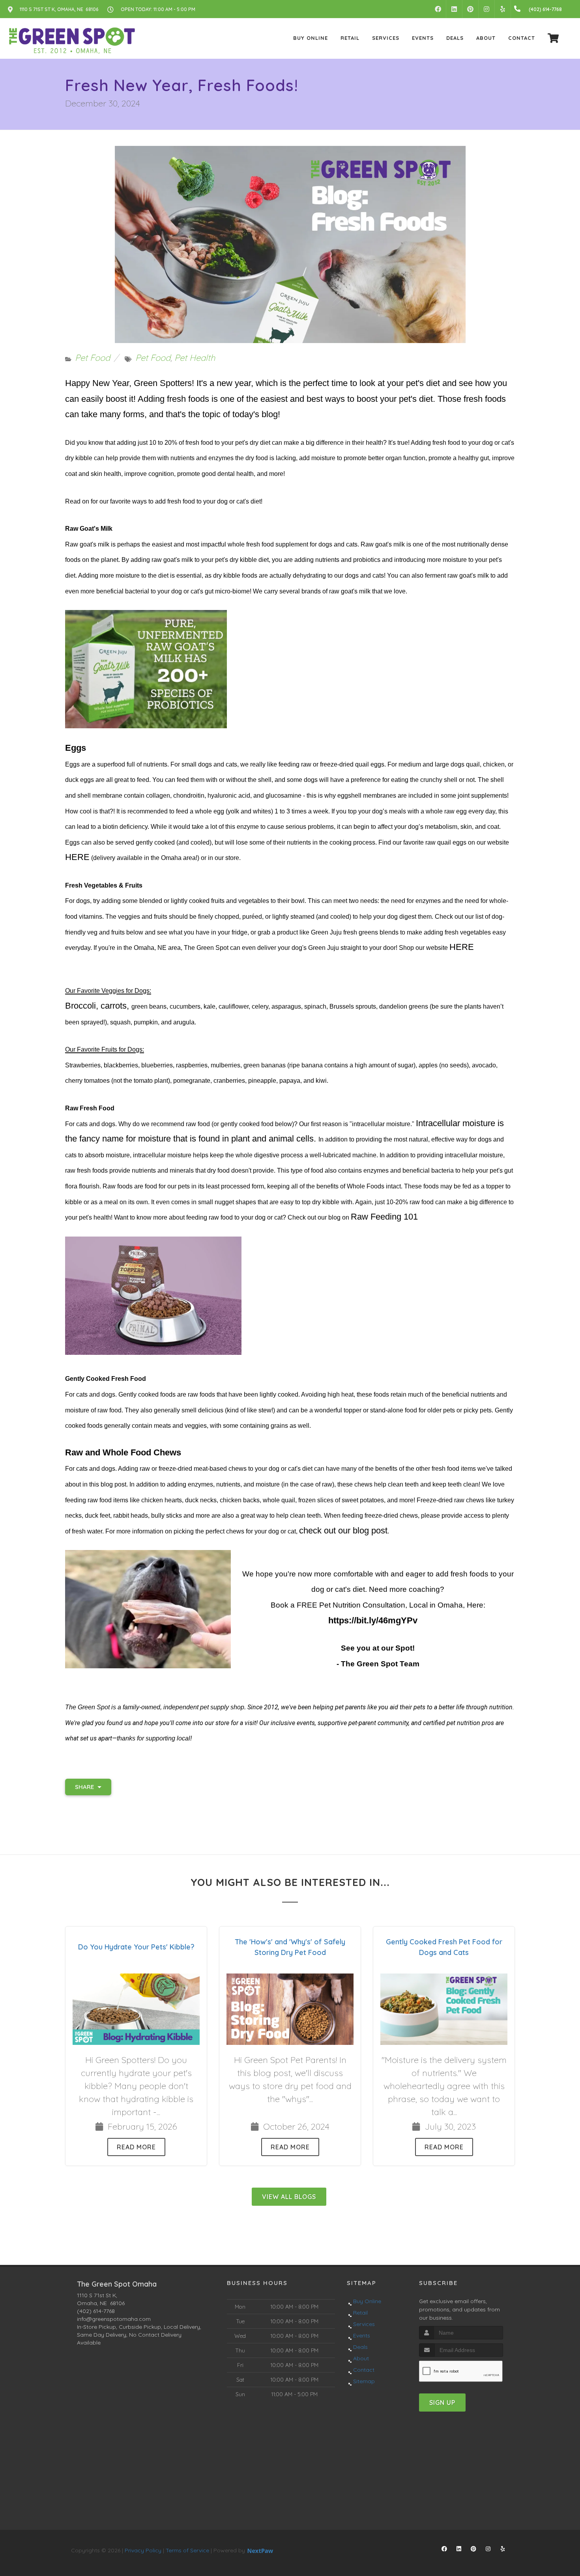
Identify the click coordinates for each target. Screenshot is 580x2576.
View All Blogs (289, 2197)
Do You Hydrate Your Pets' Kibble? (136, 1947)
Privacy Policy (143, 2550)
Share (85, 1787)
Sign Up (442, 2403)
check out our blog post (343, 1530)
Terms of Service (187, 2550)
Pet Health (195, 358)
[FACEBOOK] (438, 9)
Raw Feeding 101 (384, 1217)
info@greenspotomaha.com (114, 2319)
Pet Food (93, 358)
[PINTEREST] (470, 9)
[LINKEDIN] (454, 9)
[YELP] (503, 9)
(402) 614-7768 (96, 2311)
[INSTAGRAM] (486, 9)
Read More (136, 2147)
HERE (77, 857)
